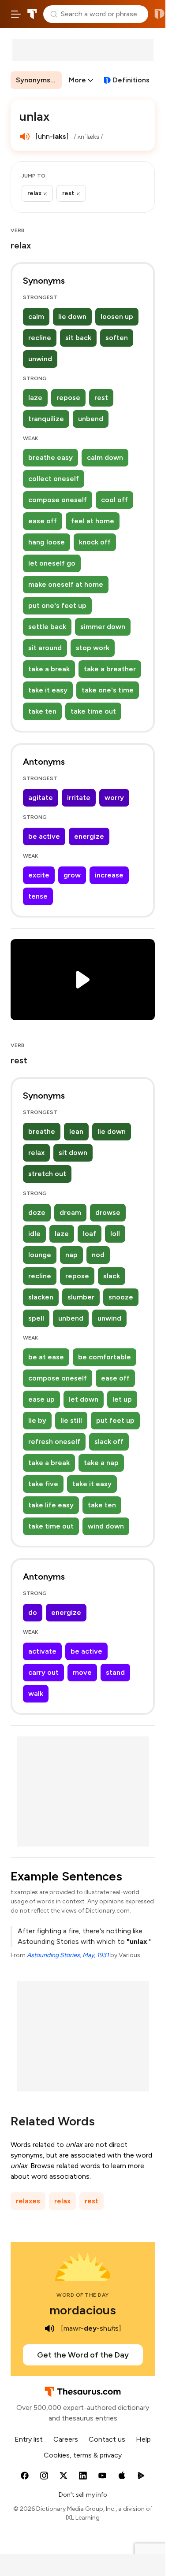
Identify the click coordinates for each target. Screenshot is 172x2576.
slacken (41, 1297)
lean (76, 1131)
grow (72, 875)
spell (36, 1318)
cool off (114, 500)
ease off (43, 521)
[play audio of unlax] (25, 137)
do (33, 1612)
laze (35, 398)
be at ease (46, 1357)
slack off (109, 1442)
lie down (72, 316)
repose (68, 398)
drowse (108, 1212)
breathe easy (50, 457)
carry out (43, 1672)
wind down (106, 1526)
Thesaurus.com (32, 14)
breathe (42, 1131)
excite (39, 875)
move (82, 1672)
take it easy (48, 690)
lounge (40, 1255)
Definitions (131, 80)
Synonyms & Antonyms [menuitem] (39, 80)
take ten (42, 711)
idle (34, 1234)
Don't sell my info (83, 2495)
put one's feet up (57, 605)
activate (42, 1651)
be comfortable (105, 1357)
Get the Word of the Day (83, 2355)
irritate (79, 798)
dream (70, 1212)
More (77, 80)
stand (115, 1672)
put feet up (115, 1420)
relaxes (28, 2201)
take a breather (110, 669)
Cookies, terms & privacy (83, 2455)
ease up (41, 1399)
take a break (49, 669)
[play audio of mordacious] (49, 2328)
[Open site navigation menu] (16, 14)
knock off (95, 542)
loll (115, 1234)
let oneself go (52, 563)
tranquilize (46, 419)
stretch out (47, 1174)
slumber (81, 1297)
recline (40, 338)
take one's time (108, 690)
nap (71, 1255)
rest (101, 398)
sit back (78, 338)
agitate (41, 798)
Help (143, 2439)
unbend (91, 419)
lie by (37, 1420)
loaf (90, 1234)
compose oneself (58, 500)
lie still (71, 1420)
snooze (121, 1297)
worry (114, 798)
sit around (45, 648)
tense (38, 896)
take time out (93, 711)
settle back (47, 627)
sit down (73, 1153)
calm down (105, 457)
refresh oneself (54, 1442)
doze (37, 1212)
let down (84, 1399)
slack (112, 1276)
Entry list (29, 2439)
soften (117, 338)
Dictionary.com (159, 14)
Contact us (107, 2439)
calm (36, 316)
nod (98, 1255)
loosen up (117, 316)
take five (43, 1484)
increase (109, 875)
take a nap (101, 1463)
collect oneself (54, 479)
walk (36, 1693)
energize (89, 836)
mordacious (83, 2310)
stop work (93, 648)
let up (122, 1399)
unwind (40, 359)
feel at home (93, 521)
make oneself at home (66, 584)
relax (36, 1153)
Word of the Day (83, 2295)
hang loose (47, 542)
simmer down (103, 627)
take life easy (51, 1505)
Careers (66, 2439)
